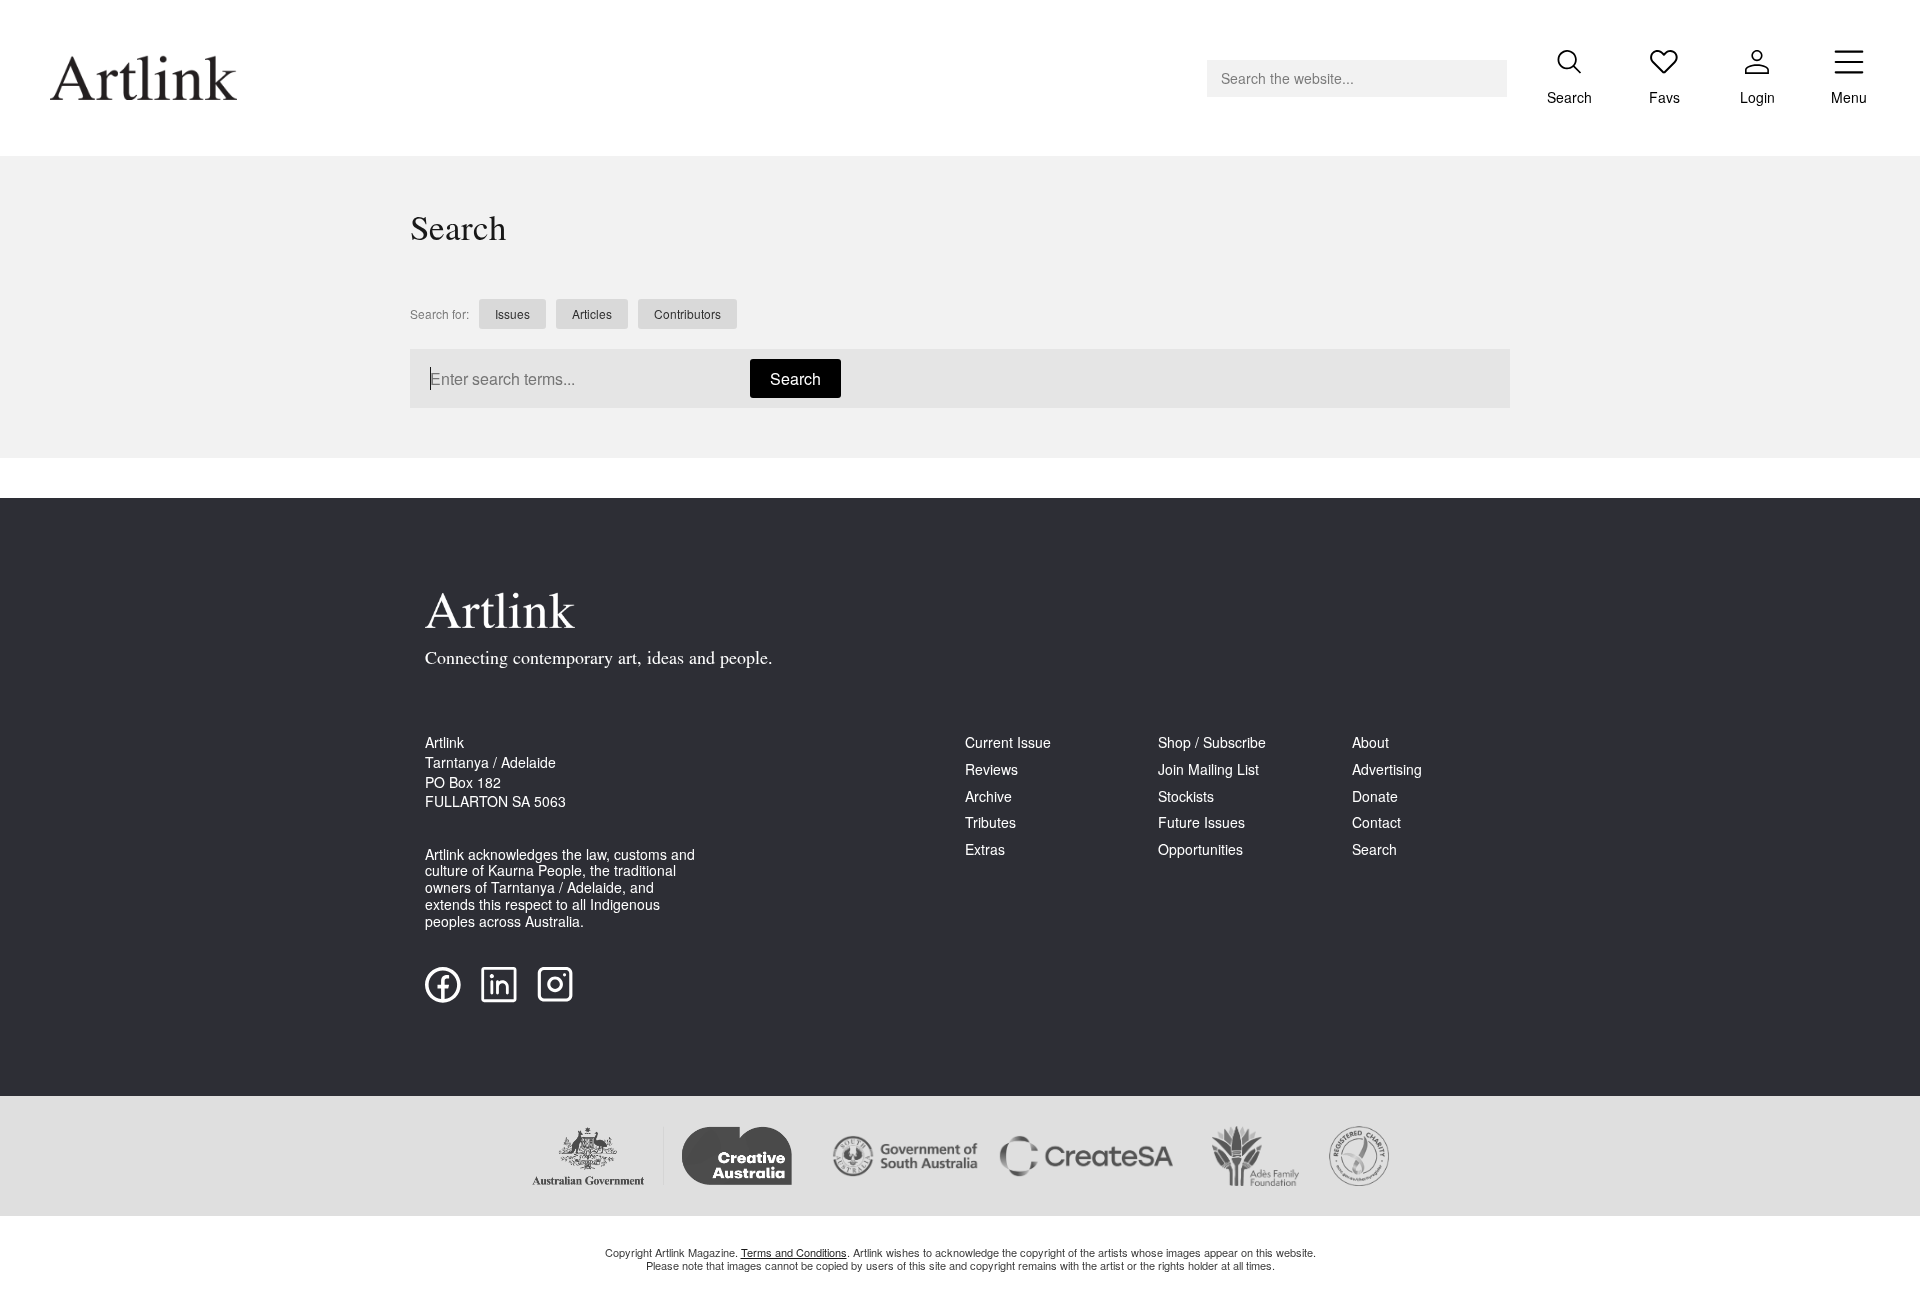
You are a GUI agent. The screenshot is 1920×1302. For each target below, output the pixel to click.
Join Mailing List (1208, 769)
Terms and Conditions (794, 1252)
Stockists (1186, 796)
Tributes (990, 822)
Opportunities (1200, 849)
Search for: (439, 314)
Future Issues (1201, 822)
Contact (1376, 822)
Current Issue (1008, 742)
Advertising (1387, 769)
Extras (985, 849)
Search (795, 378)
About (1370, 742)
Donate (1375, 796)
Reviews (991, 769)
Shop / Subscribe (1212, 742)
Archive (988, 796)
